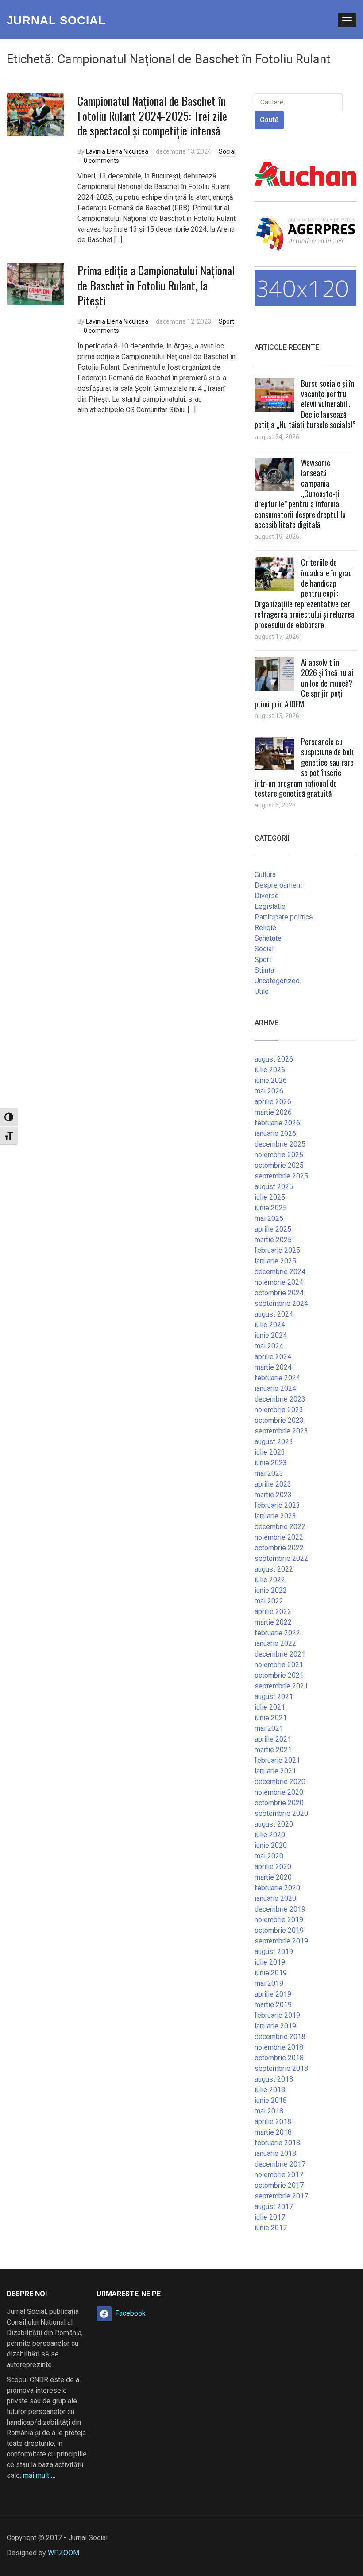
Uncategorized (277, 981)
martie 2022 (273, 1622)
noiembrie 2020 (279, 1792)
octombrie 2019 (279, 1930)
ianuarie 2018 (275, 2153)
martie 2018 (273, 2132)
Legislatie (270, 906)
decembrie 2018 (280, 2037)
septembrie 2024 (281, 1303)
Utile (262, 991)
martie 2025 (273, 1240)
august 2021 (274, 1697)
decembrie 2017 (280, 2164)
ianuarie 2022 (275, 1643)
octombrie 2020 (279, 1803)
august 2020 (274, 1824)
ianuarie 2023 (275, 1516)
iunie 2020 (271, 1845)
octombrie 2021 (279, 1675)
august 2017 (274, 2207)
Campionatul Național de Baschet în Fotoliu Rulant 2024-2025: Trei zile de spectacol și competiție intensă (152, 116)
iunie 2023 (271, 1463)
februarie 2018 (277, 2143)
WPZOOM (64, 2553)
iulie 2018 (270, 2090)
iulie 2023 (270, 1452)
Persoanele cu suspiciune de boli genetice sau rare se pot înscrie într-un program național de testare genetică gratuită (304, 767)
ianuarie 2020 (275, 1898)
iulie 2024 (270, 1325)
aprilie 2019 (273, 1994)
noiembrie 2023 (279, 1410)
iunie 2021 (271, 1718)
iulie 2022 (270, 1580)
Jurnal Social (56, 20)
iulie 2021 (270, 1707)
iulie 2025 (270, 1197)
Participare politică (284, 917)
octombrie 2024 (279, 1293)
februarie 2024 (277, 1378)
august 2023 (274, 1442)
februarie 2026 (277, 1123)
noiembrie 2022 (279, 1537)
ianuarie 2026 (275, 1134)
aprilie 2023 (273, 1484)
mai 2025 (269, 1218)
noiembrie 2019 (279, 1920)
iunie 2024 (271, 1335)
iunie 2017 (271, 2228)
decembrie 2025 (280, 1144)
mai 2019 (269, 1983)
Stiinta (264, 970)
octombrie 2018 (279, 2058)
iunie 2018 (271, 2100)
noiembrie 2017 (279, 2175)
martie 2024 (273, 1367)
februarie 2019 (277, 2015)
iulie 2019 (270, 1962)
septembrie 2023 (281, 1431)
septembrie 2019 (281, 1941)
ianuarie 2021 (275, 1771)
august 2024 (274, 1314)
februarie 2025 (277, 1250)
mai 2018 (269, 2111)
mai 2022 (269, 1601)
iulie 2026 (270, 1070)
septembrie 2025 (281, 1176)
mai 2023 (269, 1473)
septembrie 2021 (281, 1686)
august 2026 (274, 1059)
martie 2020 (273, 1877)
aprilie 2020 (273, 1867)
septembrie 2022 (281, 1558)
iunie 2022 (271, 1590)
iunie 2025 (271, 1208)
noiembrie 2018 (279, 2047)
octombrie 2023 (279, 1420)
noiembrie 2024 (279, 1282)
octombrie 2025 (279, 1165)
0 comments (101, 161)
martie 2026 (273, 1112)
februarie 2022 (277, 1633)
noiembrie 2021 (279, 1665)
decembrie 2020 (280, 1782)
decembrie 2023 (280, 1399)
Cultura (265, 875)
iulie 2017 (270, 2217)
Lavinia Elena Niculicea (117, 151)
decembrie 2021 (280, 1654)
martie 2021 (273, 1750)
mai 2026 (269, 1091)
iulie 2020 (270, 1835)
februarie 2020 (277, 1888)
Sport (226, 321)
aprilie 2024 (273, 1357)
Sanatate (268, 938)
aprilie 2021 (273, 1739)
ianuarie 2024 (275, 1388)
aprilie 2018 (273, 2122)
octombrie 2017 (279, 2185)
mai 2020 (269, 1856)
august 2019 (274, 1952)
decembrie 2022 (280, 1527)
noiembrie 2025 (279, 1155)
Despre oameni (278, 885)
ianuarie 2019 (275, 2026)
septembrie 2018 (281, 2068)
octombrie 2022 (279, 1548)
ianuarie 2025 (275, 1261)
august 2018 (274, 2079)
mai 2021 (269, 1728)
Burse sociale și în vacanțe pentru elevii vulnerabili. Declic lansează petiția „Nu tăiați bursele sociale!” (305, 404)
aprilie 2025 (273, 1229)
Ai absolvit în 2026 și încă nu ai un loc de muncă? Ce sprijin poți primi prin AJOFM (304, 683)
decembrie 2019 (280, 1909)
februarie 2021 (277, 1760)
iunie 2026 (271, 1080)
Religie (265, 928)
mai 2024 (269, 1346)
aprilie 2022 (273, 1612)
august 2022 (274, 1569)
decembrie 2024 (280, 1272)
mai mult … (39, 2475)
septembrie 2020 (281, 1813)
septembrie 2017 (281, 2196)
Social (227, 151)
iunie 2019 (271, 1973)
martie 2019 (273, 2005)
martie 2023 (273, 1495)
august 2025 (274, 1187)
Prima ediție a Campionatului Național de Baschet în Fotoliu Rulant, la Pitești (156, 285)
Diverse (267, 896)
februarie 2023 (277, 1505)
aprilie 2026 (273, 1102)
